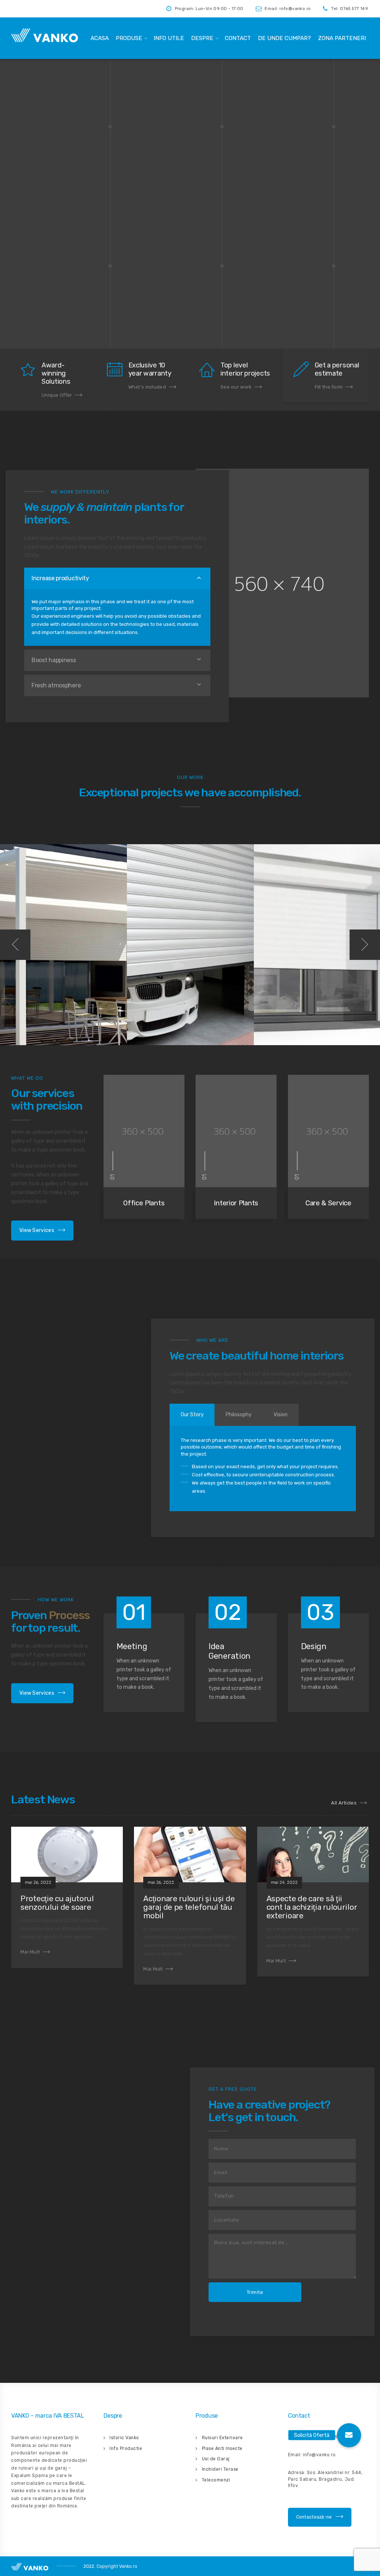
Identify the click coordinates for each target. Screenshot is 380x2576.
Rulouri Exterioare (222, 2438)
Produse (129, 38)
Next (365, 945)
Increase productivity (60, 578)
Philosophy (239, 1415)
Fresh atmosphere (56, 685)
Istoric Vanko (124, 2438)
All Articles (344, 1803)
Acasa (100, 38)
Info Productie (126, 2448)
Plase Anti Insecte (222, 2448)
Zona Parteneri (342, 38)
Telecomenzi (216, 2480)
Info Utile (169, 38)
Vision (281, 1415)
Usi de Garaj (216, 2459)
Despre (202, 38)
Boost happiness (54, 660)
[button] (349, 2435)
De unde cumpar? (284, 38)
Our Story (192, 1415)
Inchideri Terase (220, 2469)
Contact (238, 38)
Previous (15, 945)
